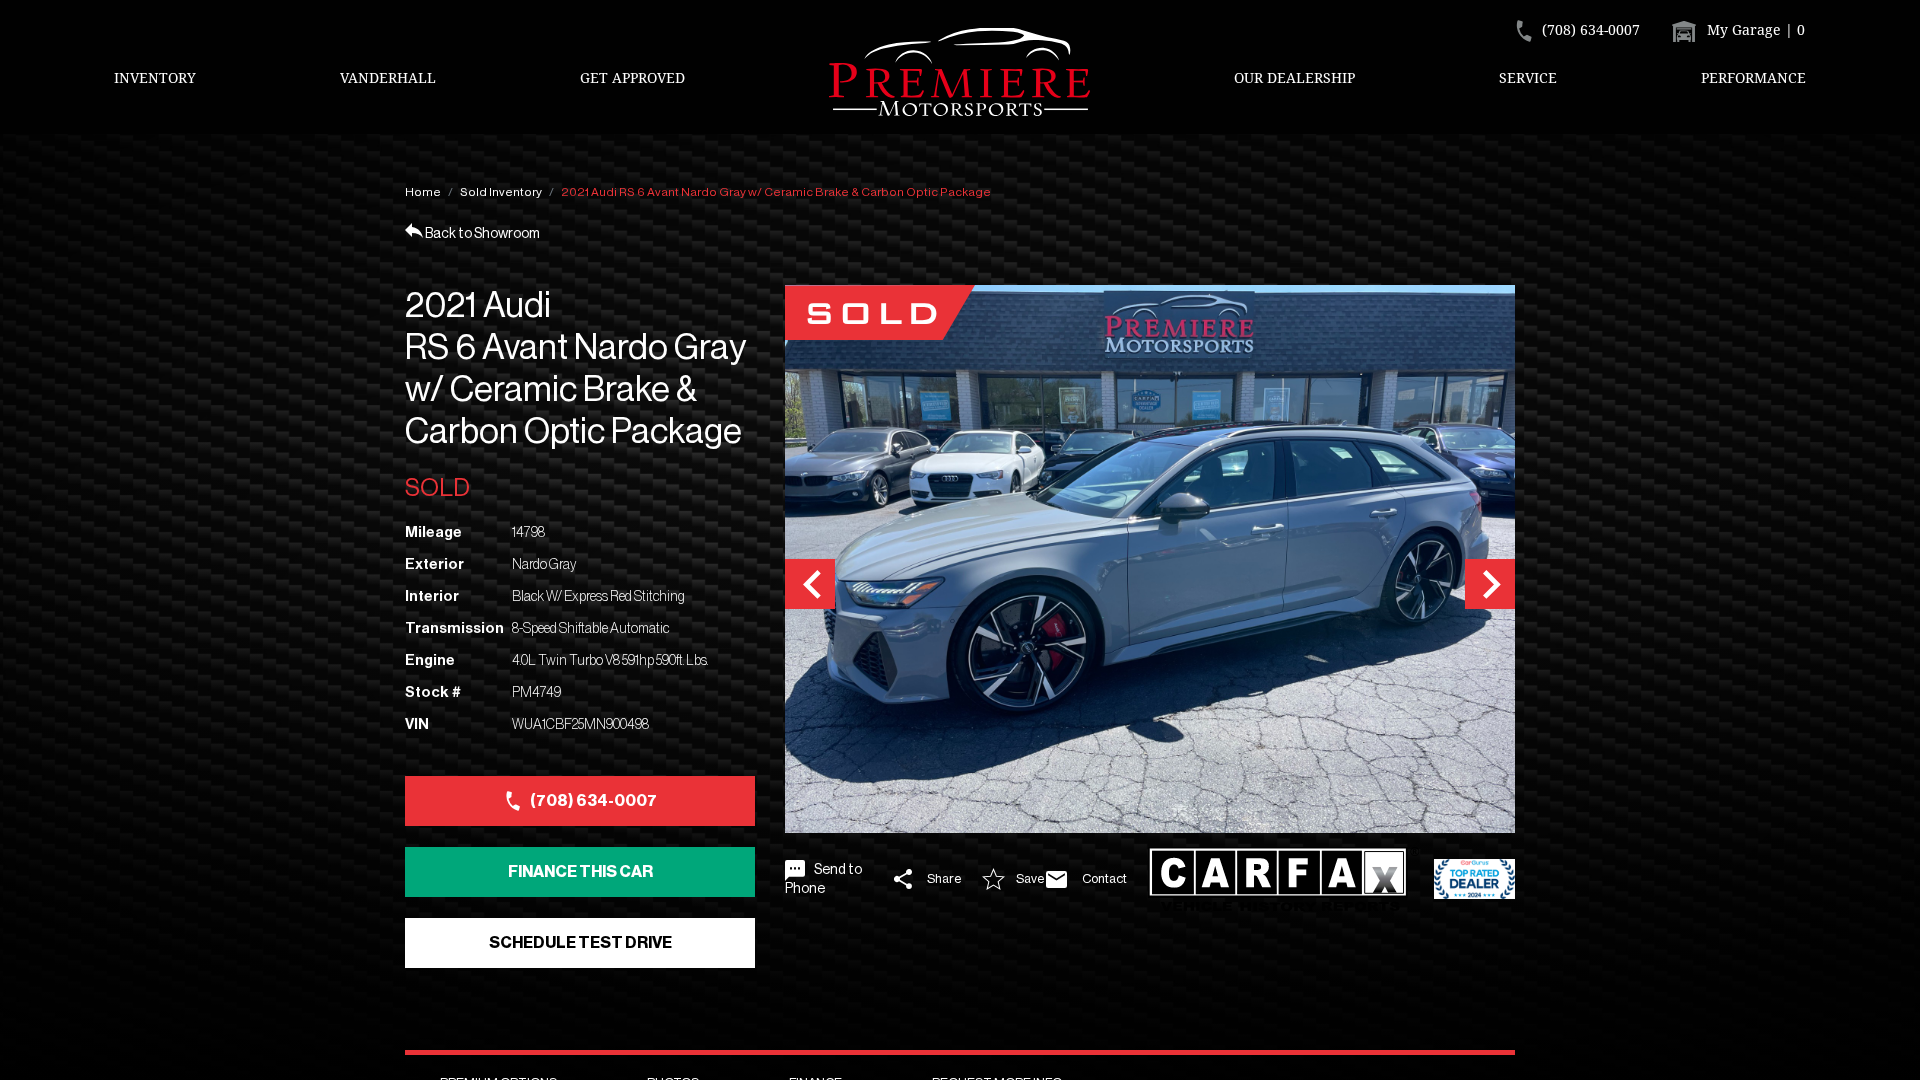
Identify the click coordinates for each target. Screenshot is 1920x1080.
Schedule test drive (580, 943)
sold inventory (501, 192)
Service (1528, 77)
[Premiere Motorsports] (960, 72)
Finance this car (580, 872)
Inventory (155, 77)
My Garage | (1754, 29)
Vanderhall (388, 77)
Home (423, 192)
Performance (1753, 77)
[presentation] (810, 584)
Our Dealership (1294, 77)
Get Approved (632, 77)
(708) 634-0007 (593, 801)
